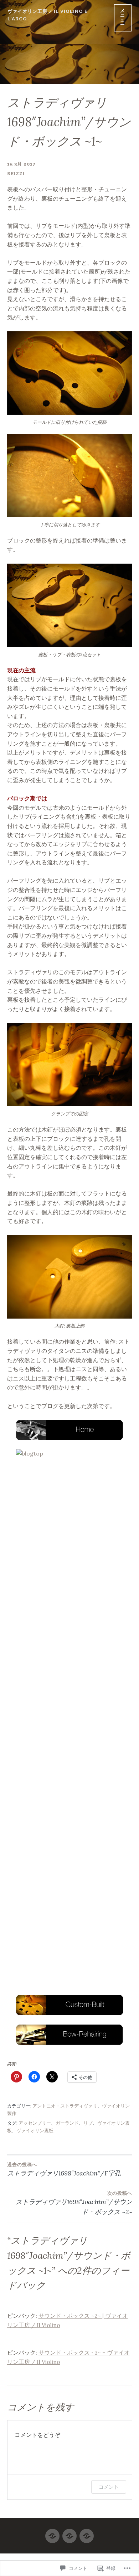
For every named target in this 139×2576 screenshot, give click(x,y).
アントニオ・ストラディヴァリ (65, 2106)
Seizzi (16, 174)
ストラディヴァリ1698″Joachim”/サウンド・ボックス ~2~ (74, 2203)
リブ (88, 2123)
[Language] (87, 2533)
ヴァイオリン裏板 (35, 2131)
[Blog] (52, 2533)
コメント (109, 2487)
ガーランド (67, 2123)
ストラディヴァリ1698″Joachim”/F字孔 (64, 2170)
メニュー (123, 18)
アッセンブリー (35, 2123)
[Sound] (69, 2533)
